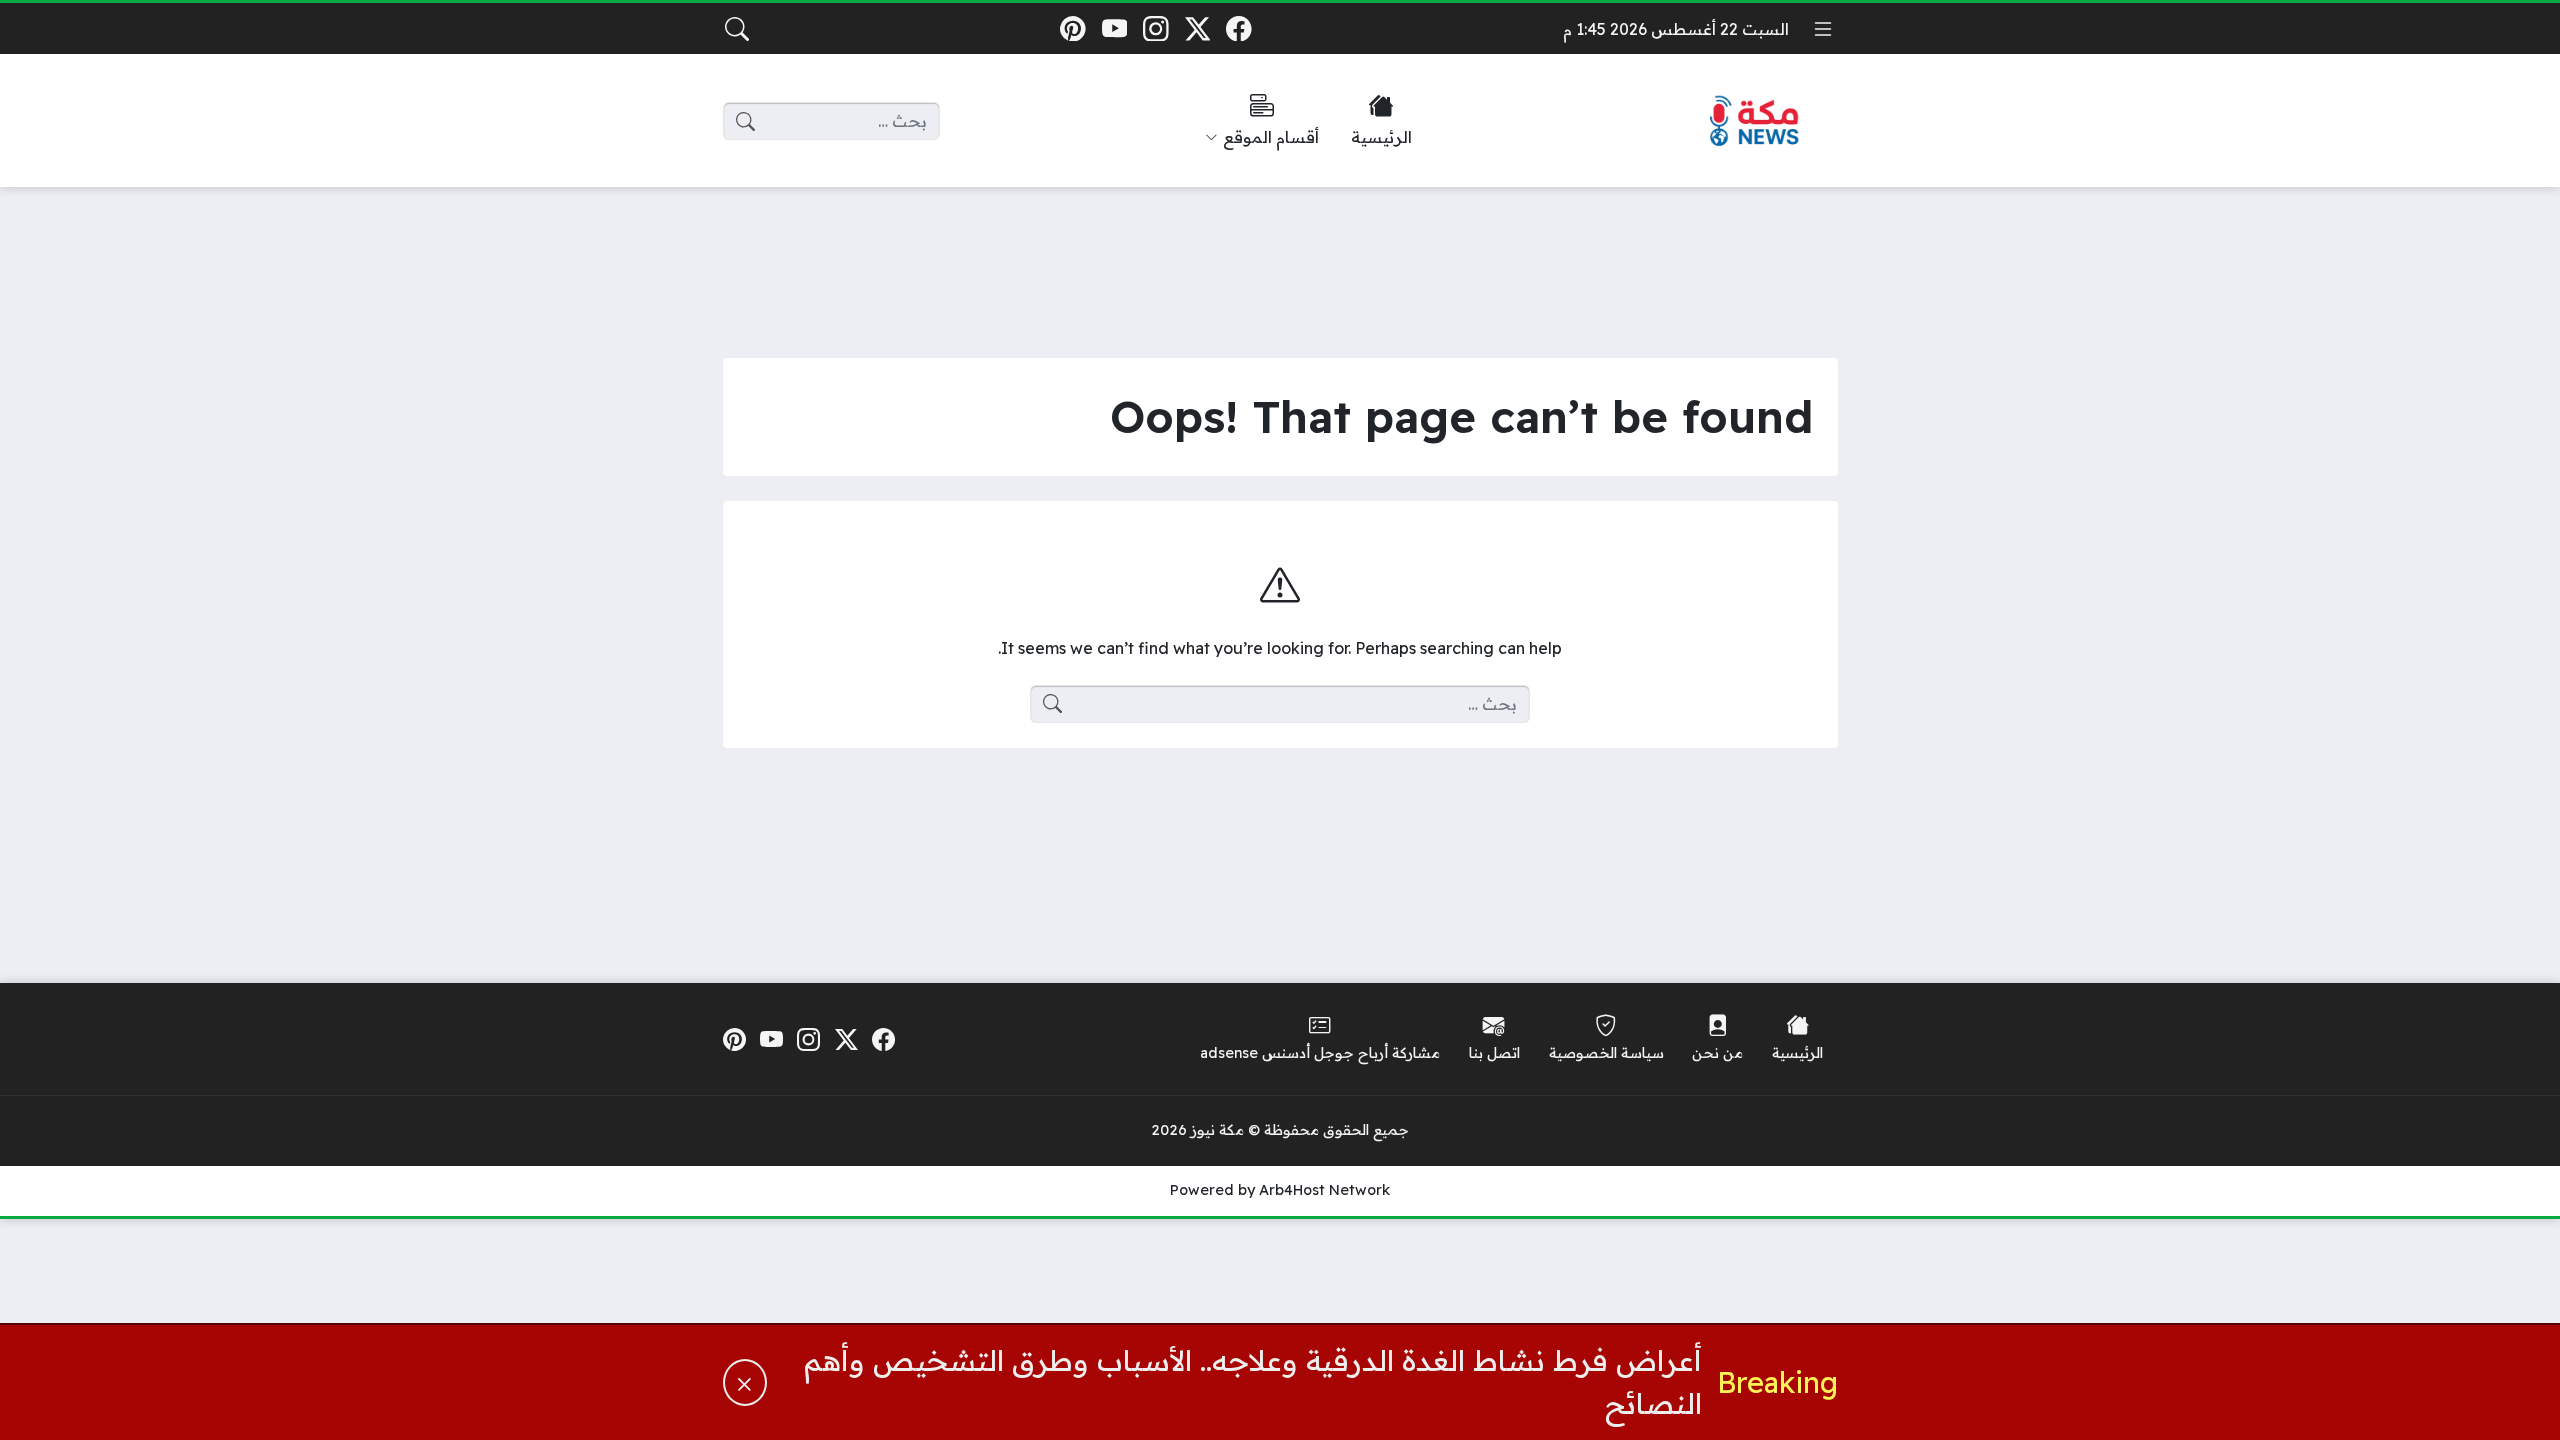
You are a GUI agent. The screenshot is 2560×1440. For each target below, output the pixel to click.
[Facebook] (1239, 28)
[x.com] (1197, 28)
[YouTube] (1114, 28)
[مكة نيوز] (1755, 121)
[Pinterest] (1072, 28)
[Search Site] (737, 29)
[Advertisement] (1280, 257)
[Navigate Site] (1823, 29)
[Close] (745, 1382)
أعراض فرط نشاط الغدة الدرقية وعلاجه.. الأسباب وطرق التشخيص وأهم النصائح (1253, 1381)
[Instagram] (1155, 28)
